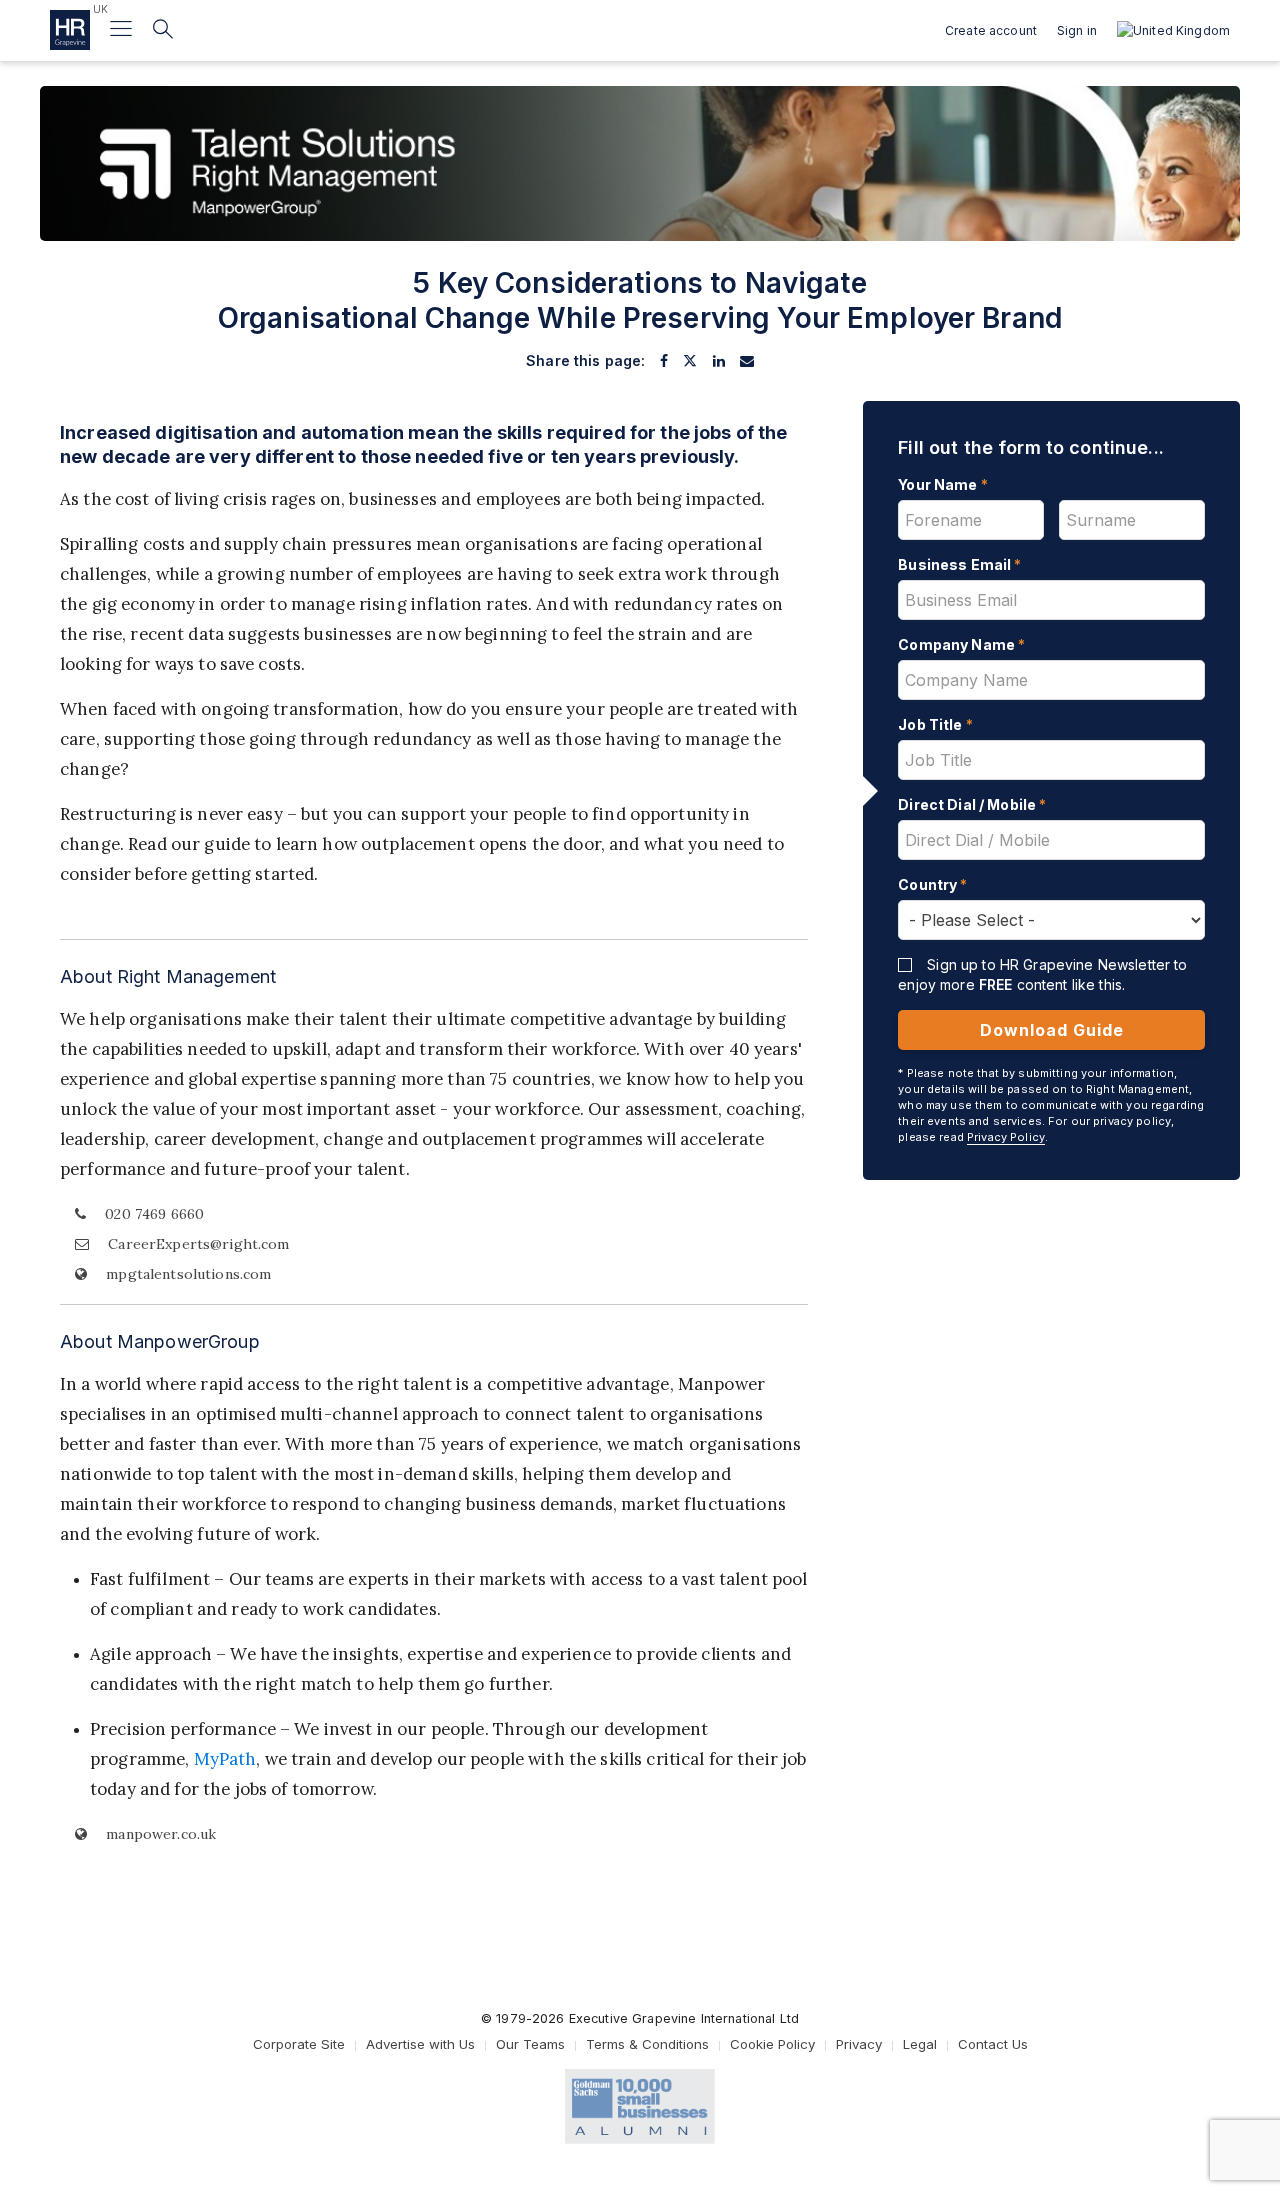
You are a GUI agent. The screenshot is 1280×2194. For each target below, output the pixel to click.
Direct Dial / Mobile (972, 804)
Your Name (943, 484)
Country (932, 884)
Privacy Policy (1006, 1137)
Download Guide (1052, 1030)
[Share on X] (690, 361)
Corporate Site (299, 2044)
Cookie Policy (772, 2044)
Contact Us (993, 2044)
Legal (920, 2044)
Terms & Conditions (647, 2044)
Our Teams (530, 2044)
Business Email (959, 564)
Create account (991, 30)
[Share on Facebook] (664, 361)
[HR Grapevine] (70, 30)
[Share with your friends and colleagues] (747, 361)
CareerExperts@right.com (198, 1244)
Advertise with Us (420, 2044)
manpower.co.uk (159, 1834)
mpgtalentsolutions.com (186, 1274)
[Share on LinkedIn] (719, 361)
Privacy (859, 2044)
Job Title (935, 724)
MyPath (225, 1759)
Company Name (961, 644)
